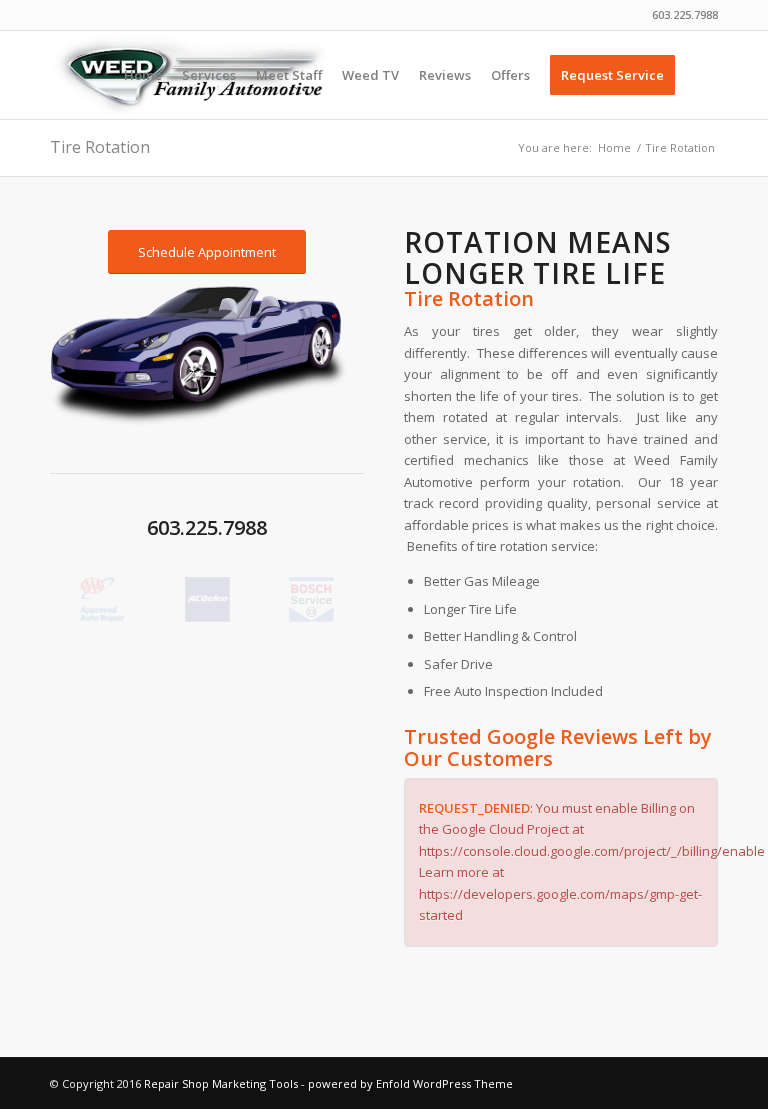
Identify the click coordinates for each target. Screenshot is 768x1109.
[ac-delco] (207, 599)
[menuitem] (143, 75)
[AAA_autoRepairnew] (102, 600)
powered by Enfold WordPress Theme (410, 1083)
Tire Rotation (100, 147)
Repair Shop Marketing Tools (221, 1083)
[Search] (701, 75)
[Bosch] (311, 599)
